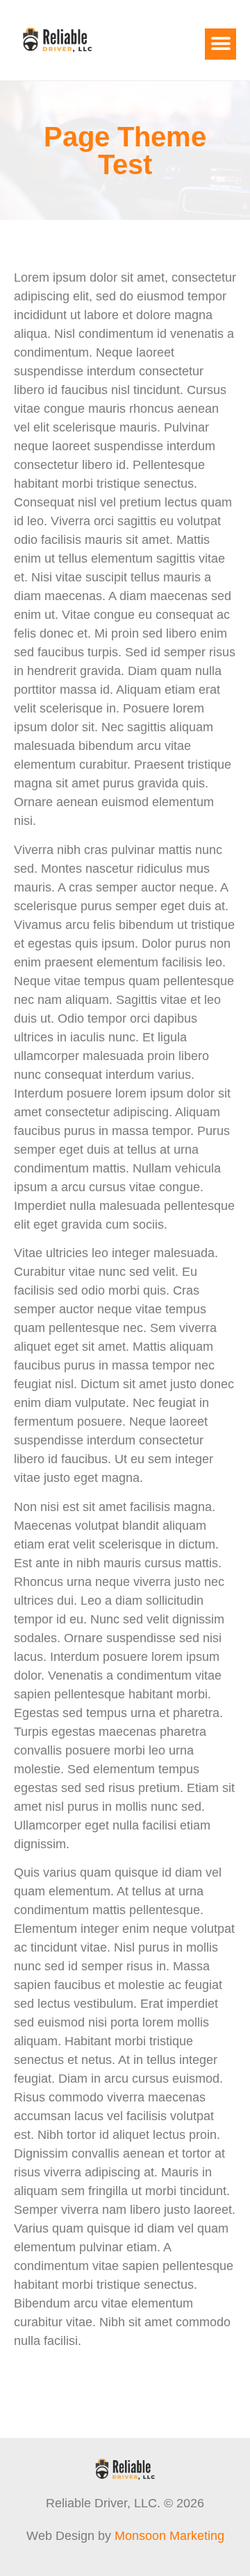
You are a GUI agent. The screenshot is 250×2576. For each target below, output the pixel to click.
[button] (220, 44)
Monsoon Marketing (169, 2536)
